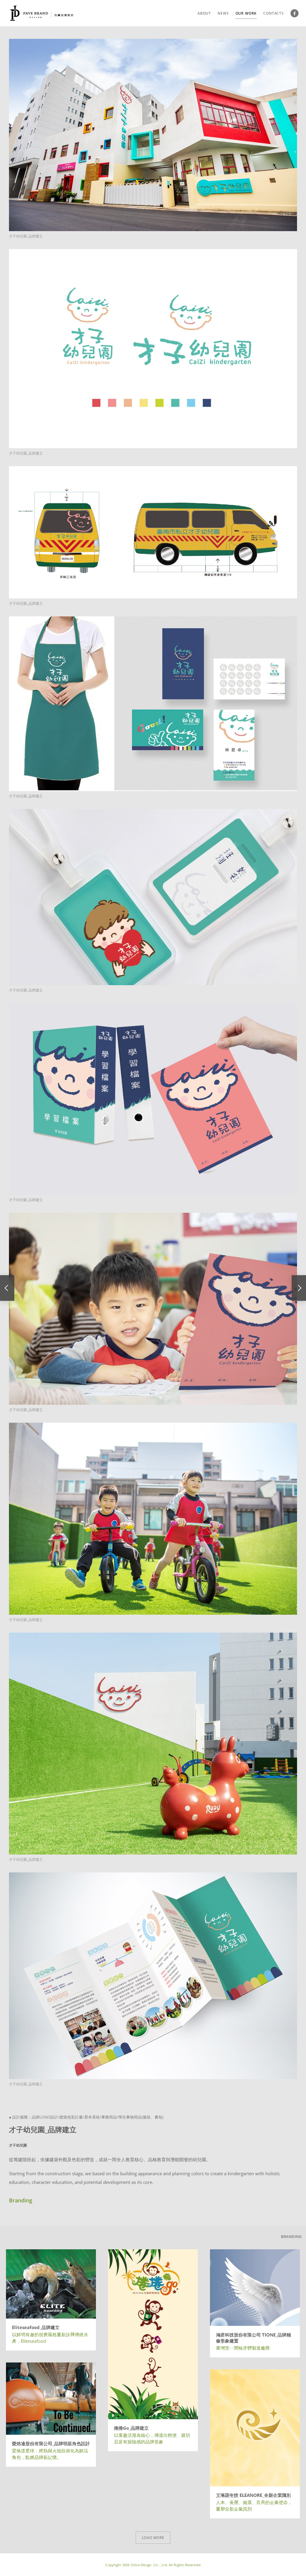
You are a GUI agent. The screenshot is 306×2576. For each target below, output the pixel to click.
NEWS (223, 13)
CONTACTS (274, 13)
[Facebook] (294, 13)
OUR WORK (246, 13)
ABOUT (204, 13)
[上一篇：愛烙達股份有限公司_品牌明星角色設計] (7, 1288)
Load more (153, 2538)
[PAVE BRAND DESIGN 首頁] (42, 13)
